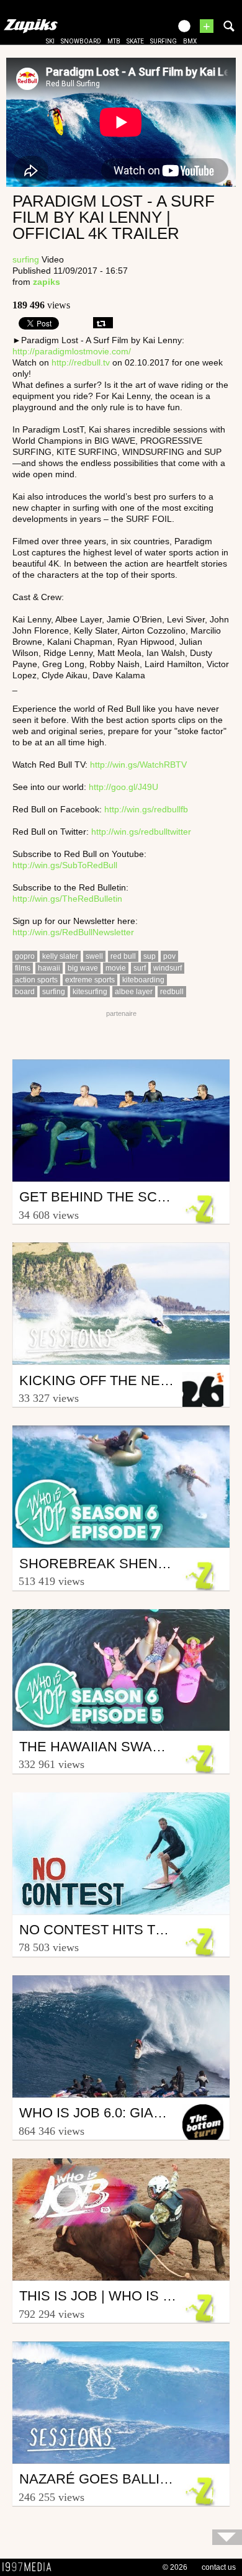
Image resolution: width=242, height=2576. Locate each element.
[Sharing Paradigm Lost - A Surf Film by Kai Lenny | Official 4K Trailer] (103, 323)
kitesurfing (90, 992)
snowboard (81, 41)
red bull (123, 956)
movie (116, 968)
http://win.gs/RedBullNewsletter (73, 932)
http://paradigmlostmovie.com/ (72, 351)
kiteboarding (143, 980)
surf (140, 968)
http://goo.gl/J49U (123, 787)
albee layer (134, 992)
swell (94, 956)
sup (150, 956)
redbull (172, 992)
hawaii (49, 968)
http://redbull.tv (81, 362)
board (25, 992)
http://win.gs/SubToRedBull (65, 865)
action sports (36, 980)
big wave (83, 968)
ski (50, 41)
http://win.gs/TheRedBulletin (67, 899)
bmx (190, 41)
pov (169, 956)
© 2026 (175, 2567)
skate (135, 41)
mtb (114, 41)
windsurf (168, 968)
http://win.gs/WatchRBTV (138, 765)
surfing (164, 41)
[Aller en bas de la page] (227, 2537)
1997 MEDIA (30, 2567)
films (23, 968)
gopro (25, 956)
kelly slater (60, 956)
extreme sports (90, 980)
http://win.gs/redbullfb (146, 809)
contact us (219, 2567)
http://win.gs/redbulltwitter (141, 832)
